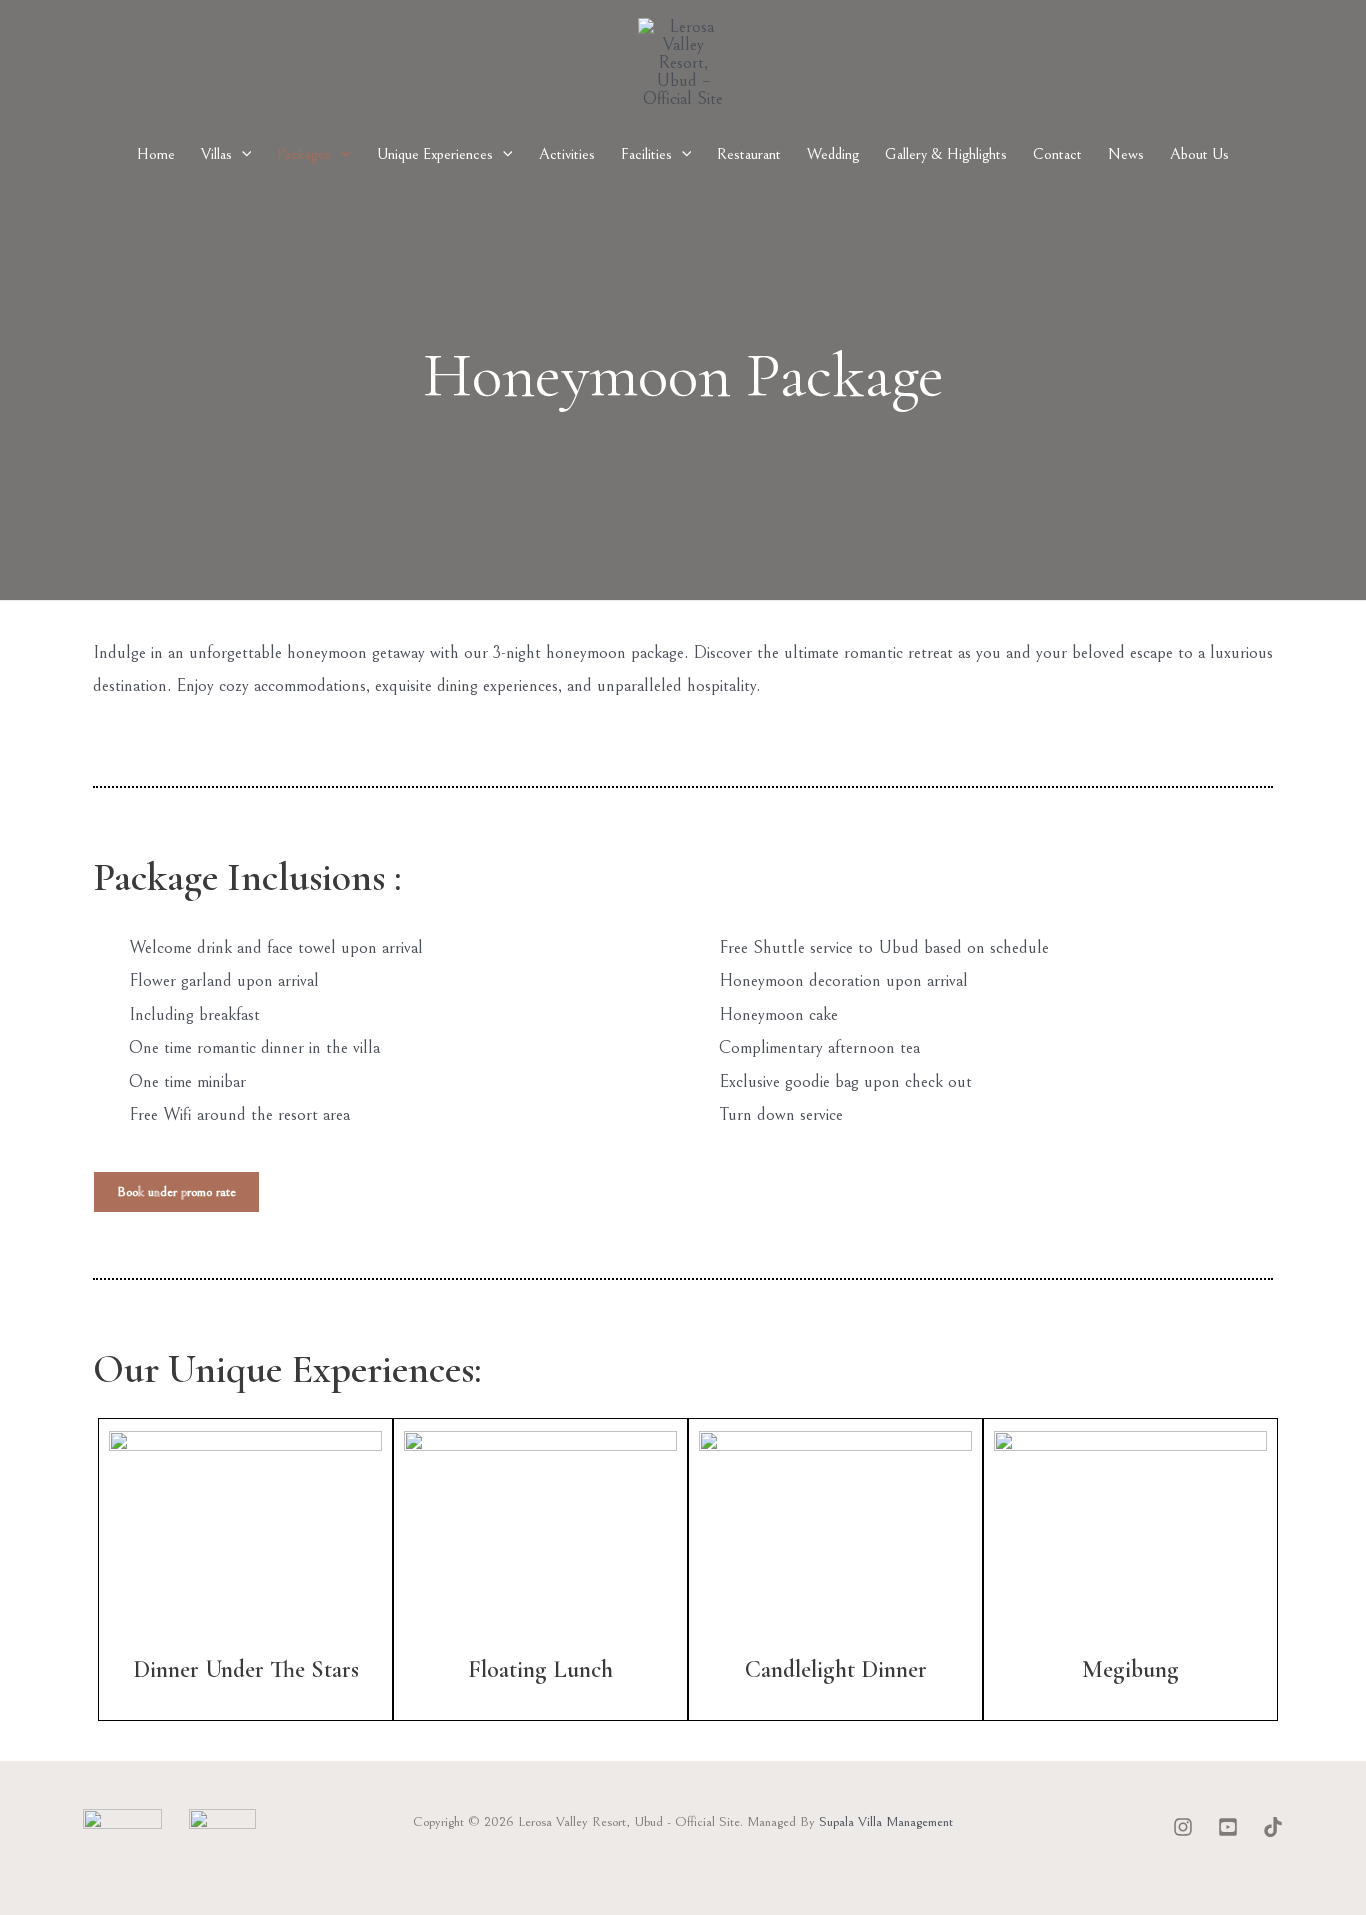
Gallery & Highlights (946, 154)
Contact (1057, 154)
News (1126, 154)
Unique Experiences (435, 154)
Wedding (833, 154)
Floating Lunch (540, 1669)
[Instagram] (1183, 1827)
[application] (242, 154)
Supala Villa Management (886, 1822)
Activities (567, 154)
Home (156, 154)
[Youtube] (1228, 1827)
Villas (216, 154)
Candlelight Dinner (836, 1669)
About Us (1199, 154)
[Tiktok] (1273, 1827)
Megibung (1130, 1669)
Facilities (646, 154)
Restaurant (749, 154)
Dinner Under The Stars (246, 1669)
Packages (304, 154)
